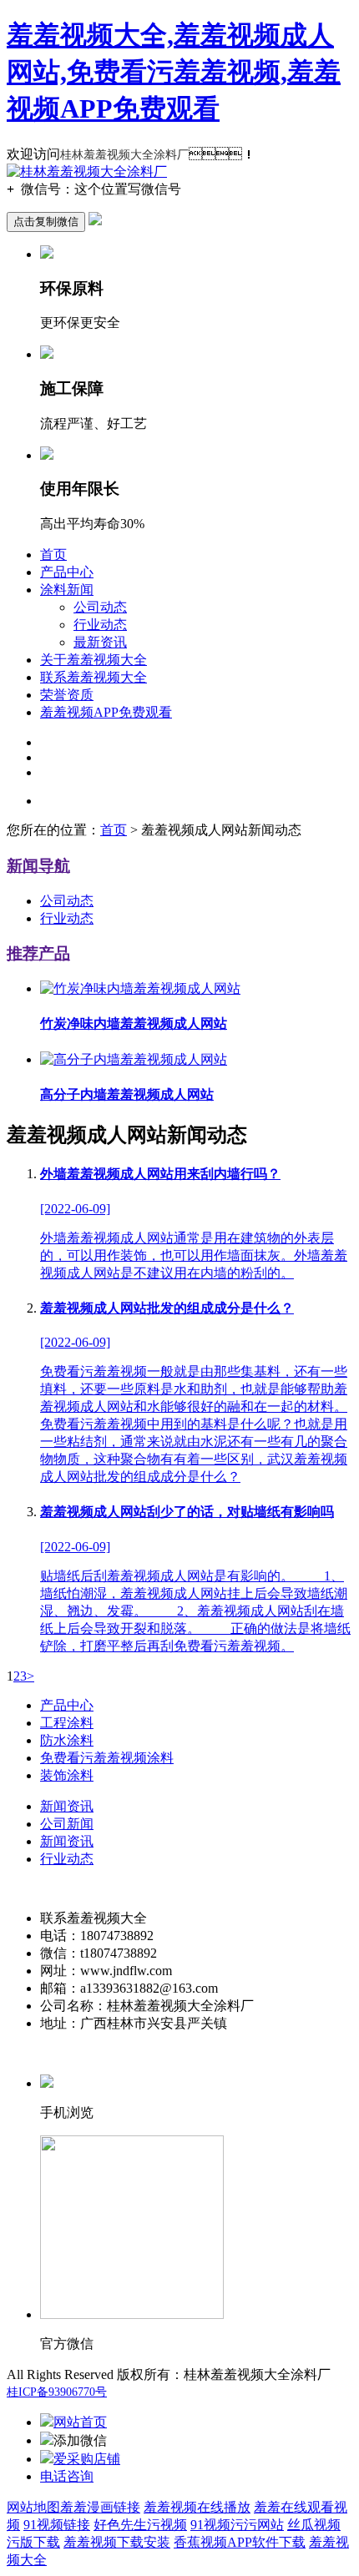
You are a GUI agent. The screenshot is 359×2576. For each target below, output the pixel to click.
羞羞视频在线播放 (197, 2507)
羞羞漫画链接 (100, 2507)
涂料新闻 (67, 590)
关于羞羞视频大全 (94, 660)
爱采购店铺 (87, 2459)
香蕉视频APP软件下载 (240, 2542)
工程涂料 (67, 1723)
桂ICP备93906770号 (57, 2392)
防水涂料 (67, 1740)
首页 (53, 555)
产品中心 (67, 572)
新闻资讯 (67, 1806)
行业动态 (100, 625)
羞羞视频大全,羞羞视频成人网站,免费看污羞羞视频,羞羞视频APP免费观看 (174, 72)
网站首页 (80, 2422)
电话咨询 (67, 2476)
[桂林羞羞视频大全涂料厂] (87, 171)
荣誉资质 (67, 695)
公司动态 (100, 607)
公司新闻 (67, 1824)
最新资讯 (100, 642)
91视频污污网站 (237, 2525)
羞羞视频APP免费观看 (106, 712)
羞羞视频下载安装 (117, 2542)
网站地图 (33, 2507)
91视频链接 (57, 2525)
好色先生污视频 (140, 2525)
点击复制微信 (46, 222)
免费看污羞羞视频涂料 (107, 1758)
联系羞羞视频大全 (94, 677)
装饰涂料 (67, 1775)
